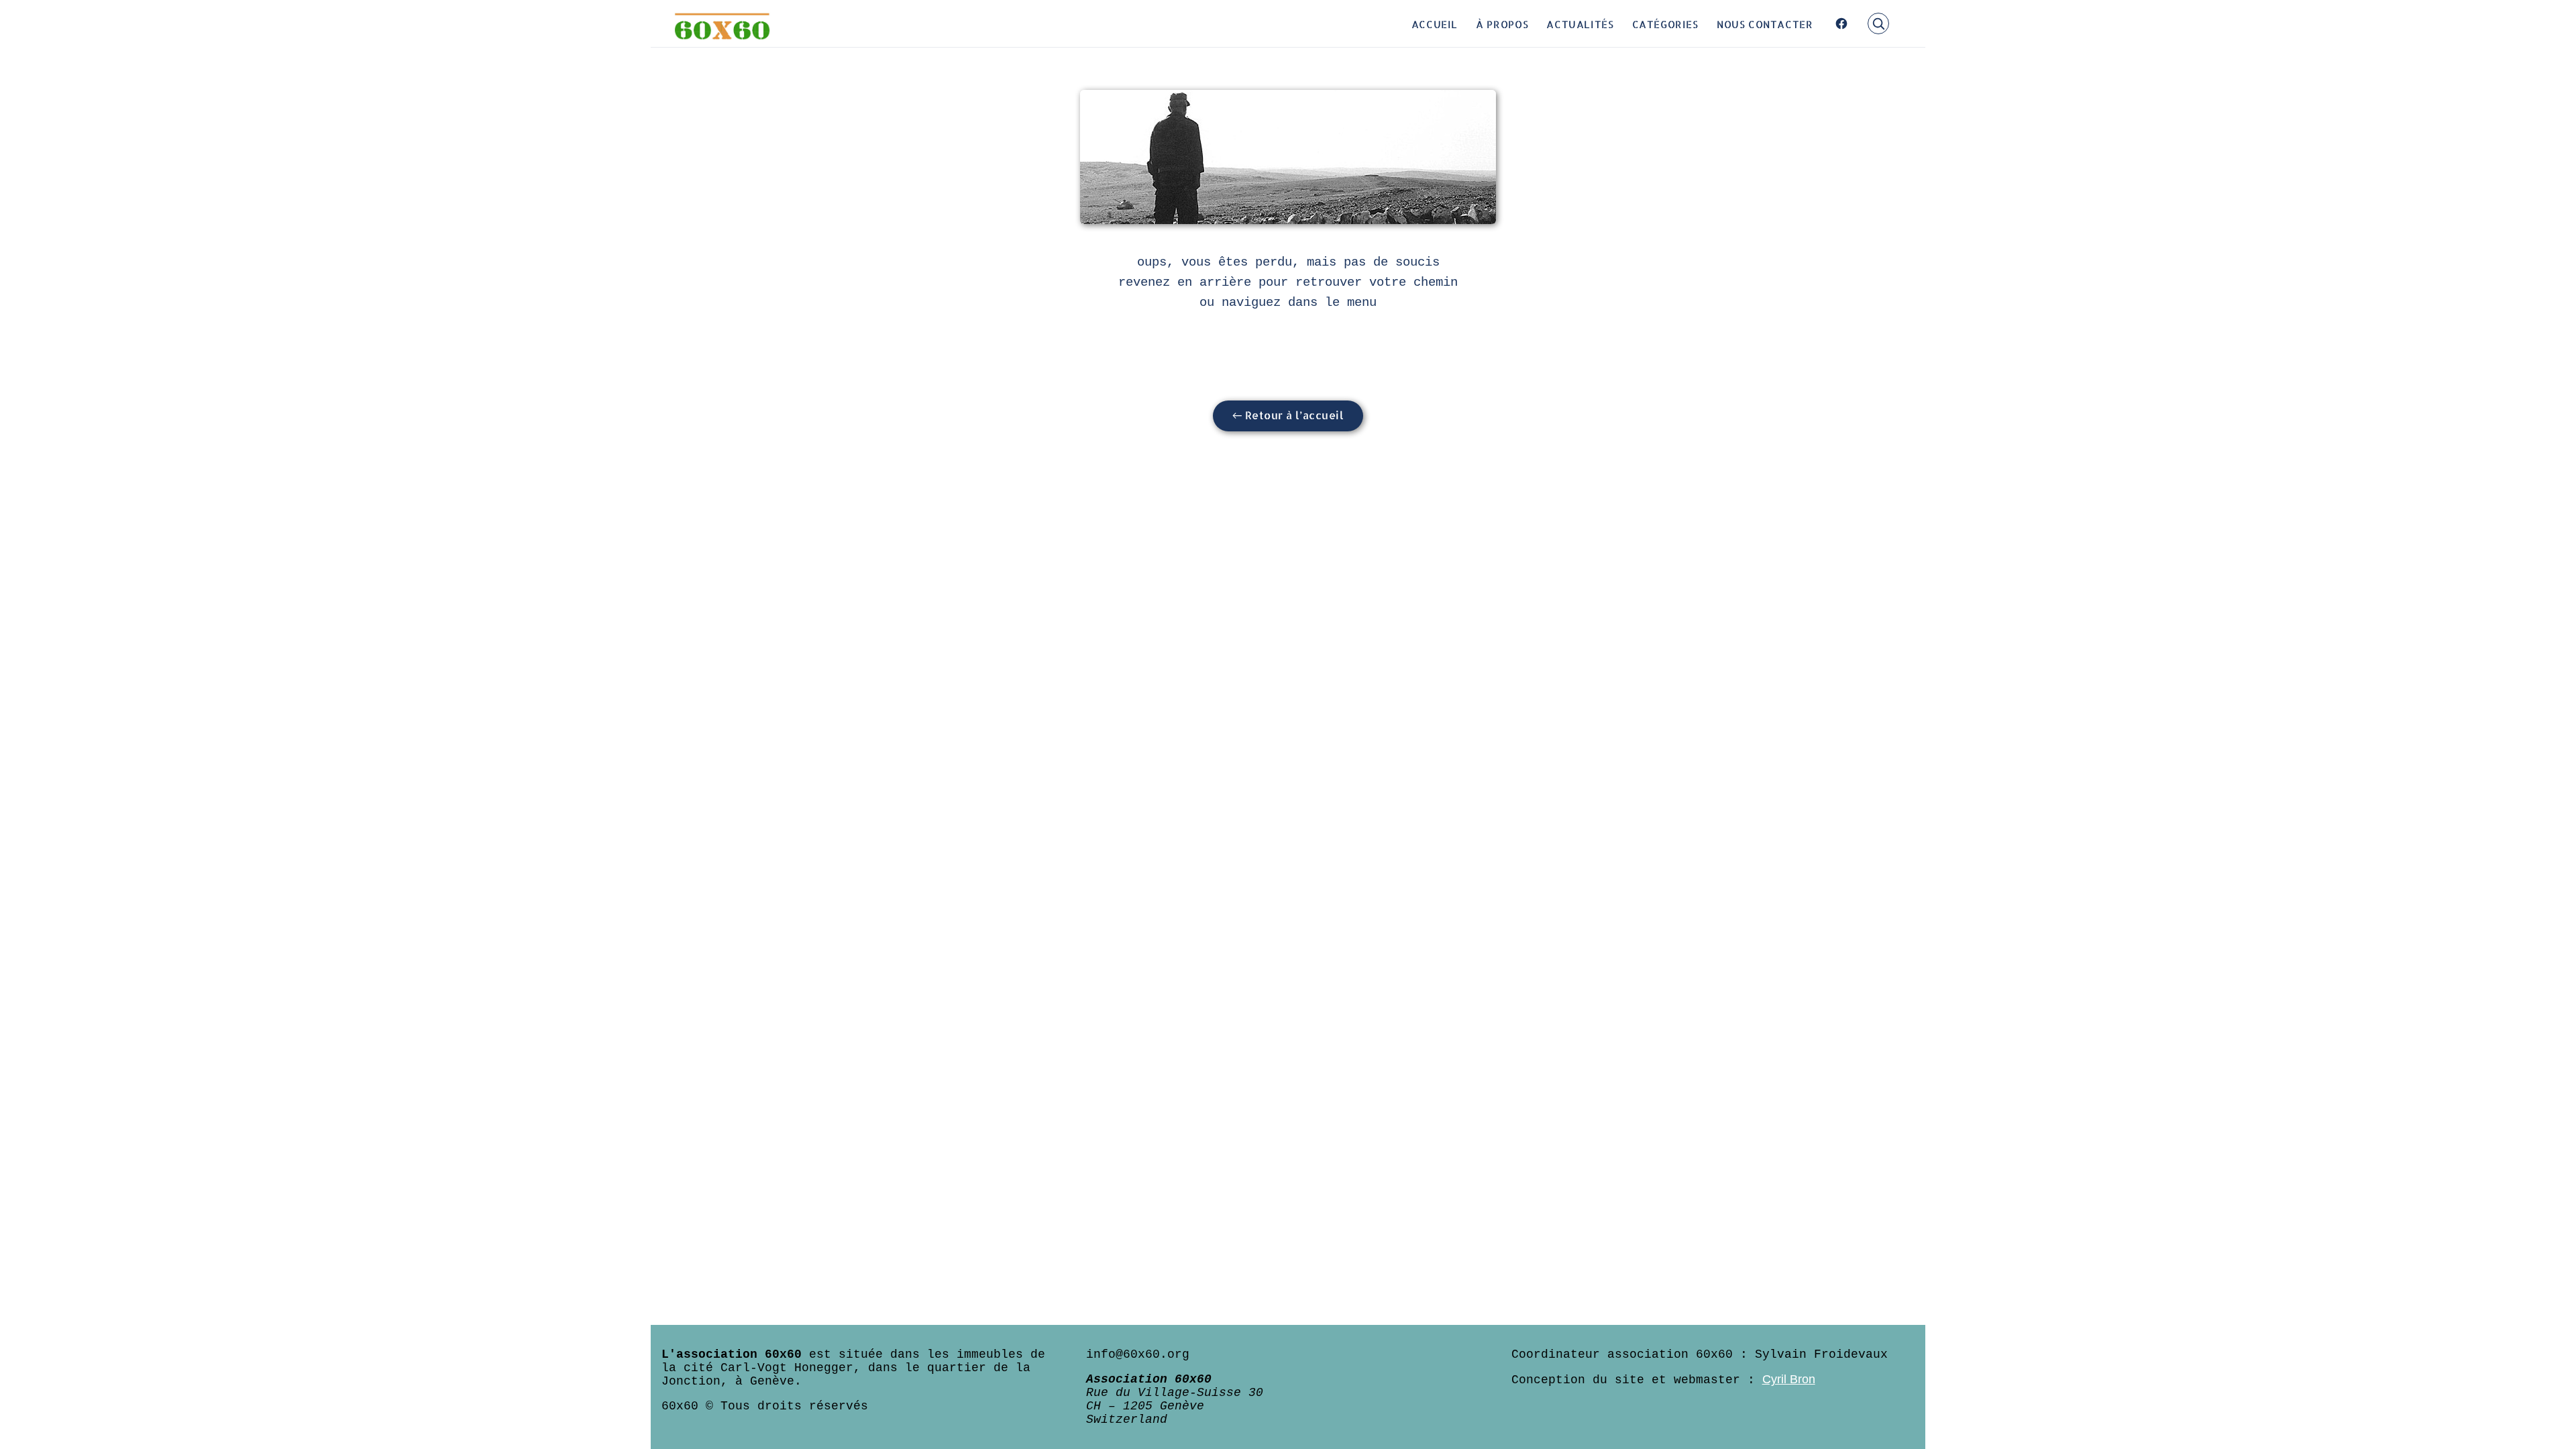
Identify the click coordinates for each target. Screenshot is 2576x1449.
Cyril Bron (1789, 1379)
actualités (1580, 23)
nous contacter (1765, 23)
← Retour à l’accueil (1288, 415)
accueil (1435, 23)
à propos (1502, 23)
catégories (1665, 23)
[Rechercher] (1878, 23)
